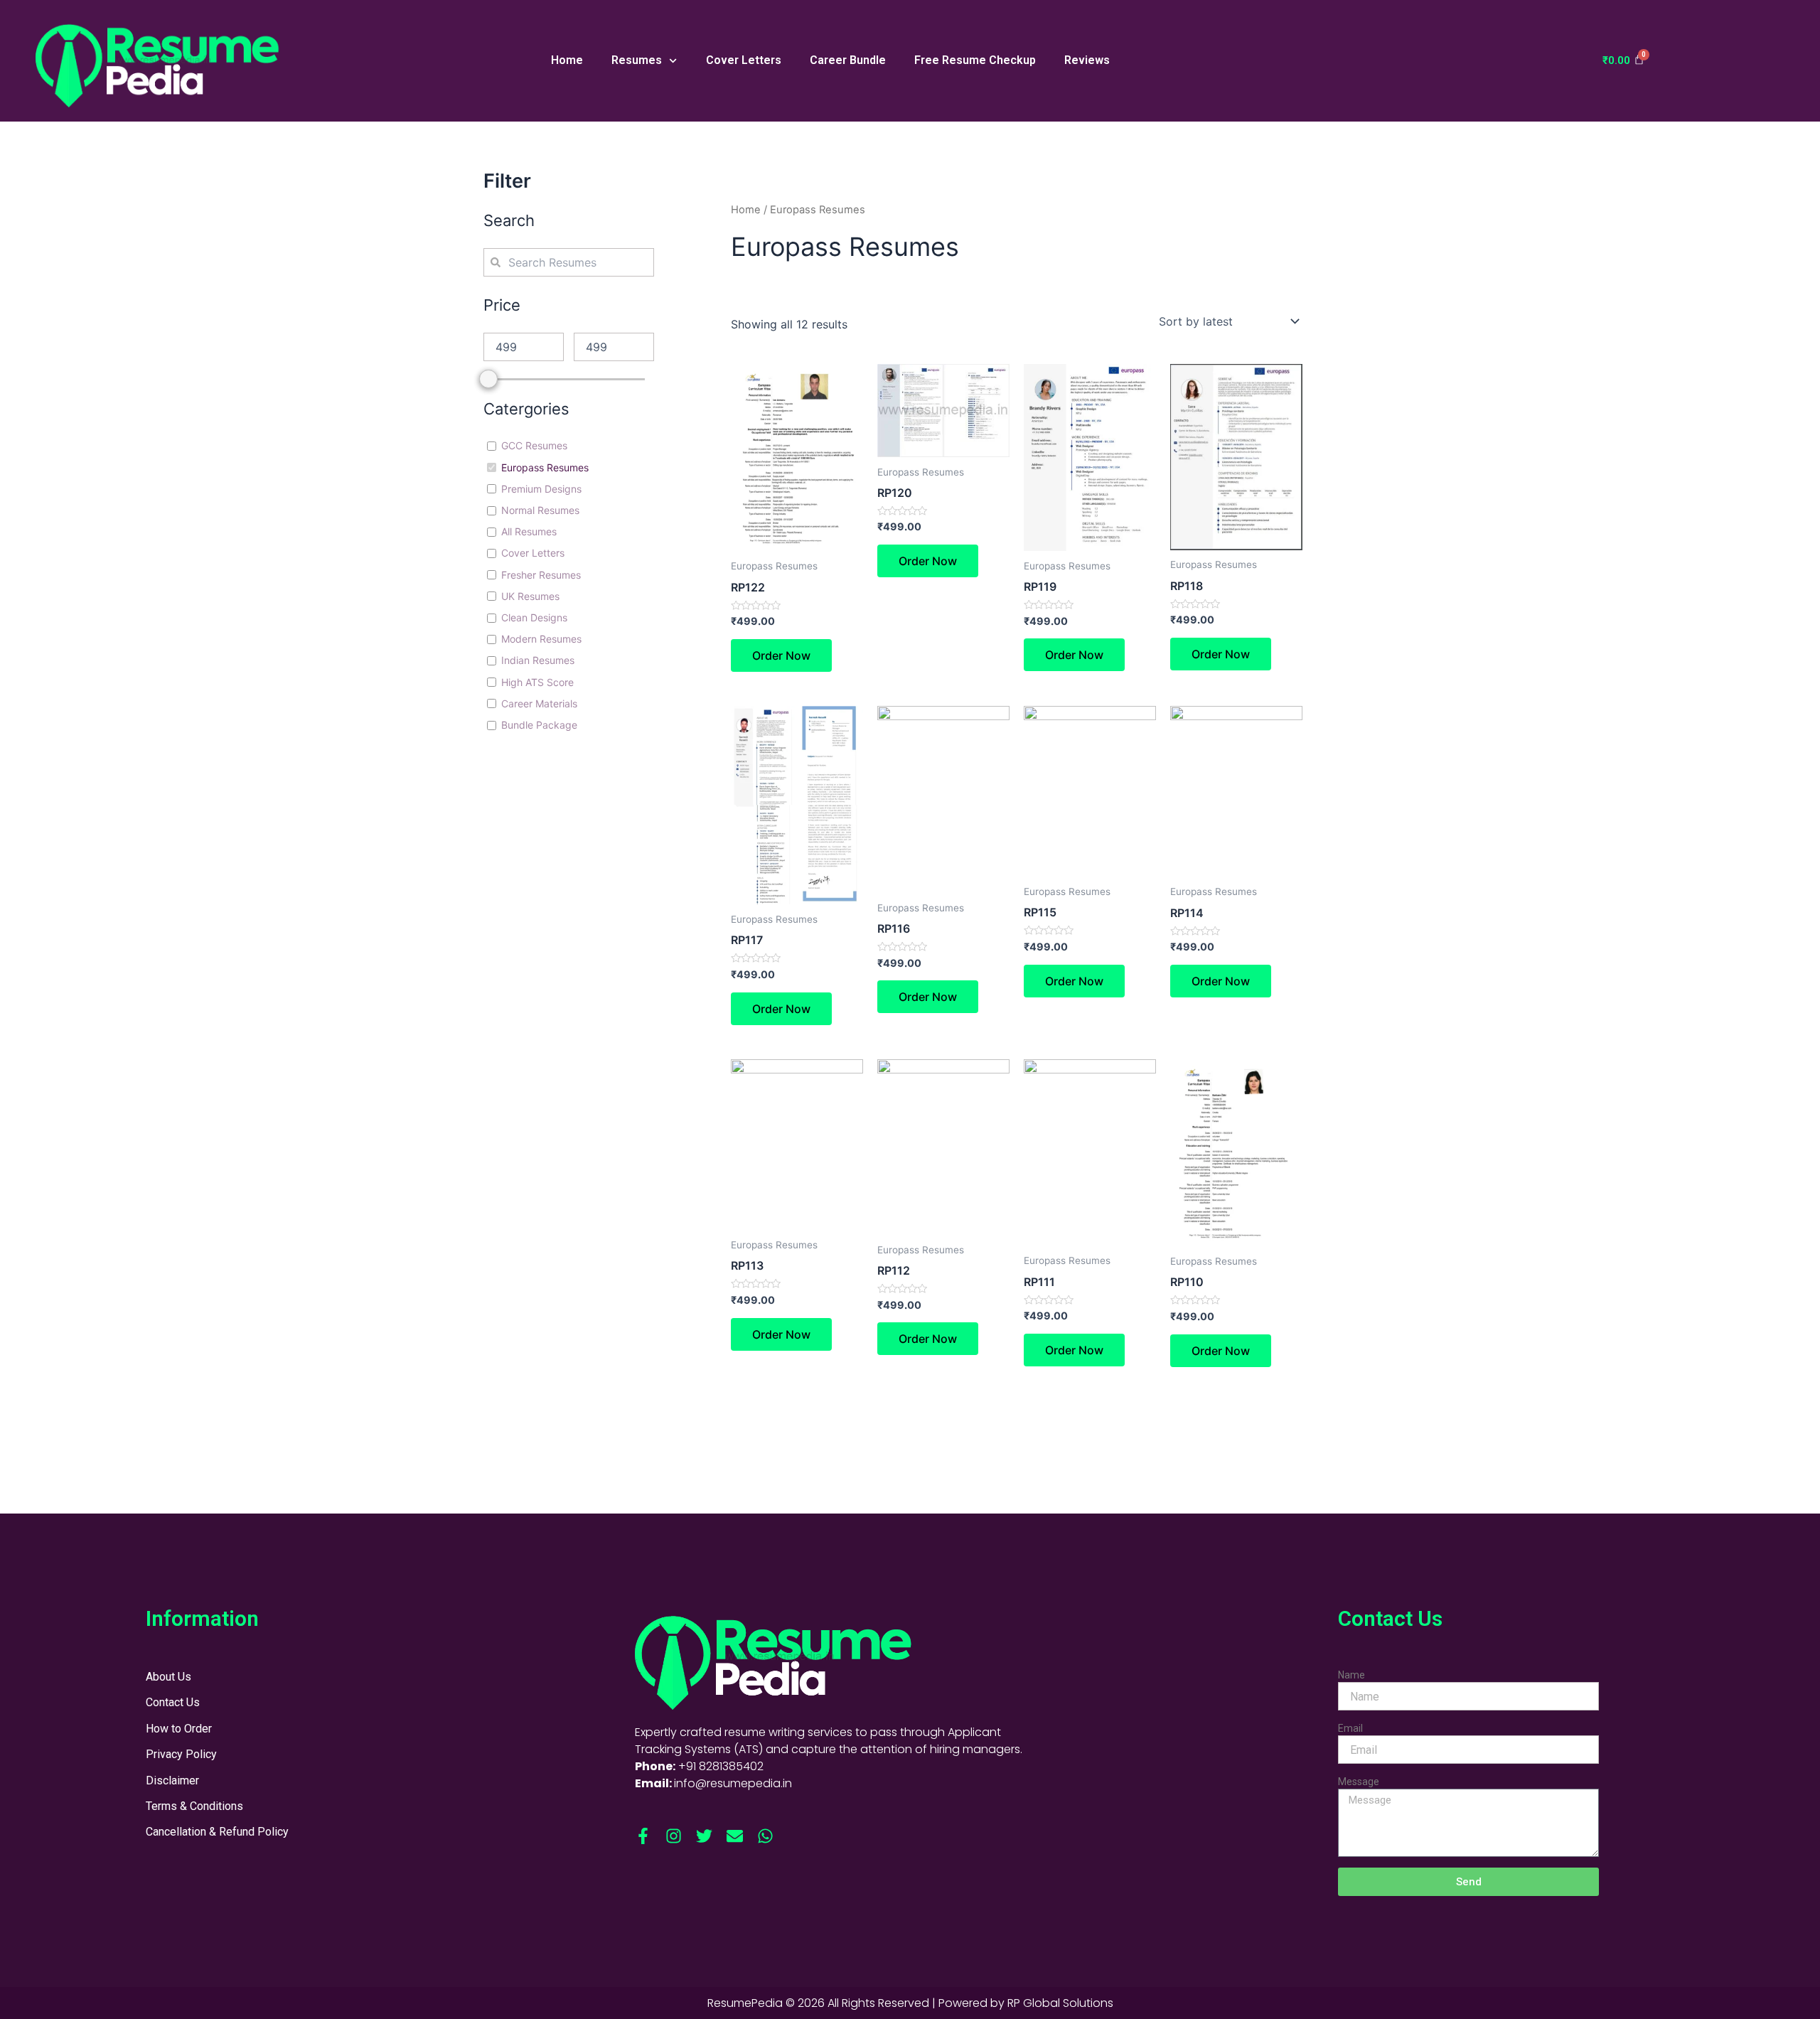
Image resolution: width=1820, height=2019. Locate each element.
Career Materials (539, 703)
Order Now (781, 655)
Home (567, 60)
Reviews (1087, 60)
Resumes (637, 60)
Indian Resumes (538, 660)
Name (1351, 1675)
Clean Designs (534, 617)
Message (1359, 1782)
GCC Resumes (534, 445)
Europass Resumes (545, 467)
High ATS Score (537, 682)
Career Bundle (848, 60)
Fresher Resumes (541, 575)
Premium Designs (541, 489)
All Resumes (529, 531)
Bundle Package (539, 725)
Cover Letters (744, 60)
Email (1350, 1728)
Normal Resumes (540, 510)
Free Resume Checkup (975, 60)
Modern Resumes (541, 639)
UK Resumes (530, 596)
